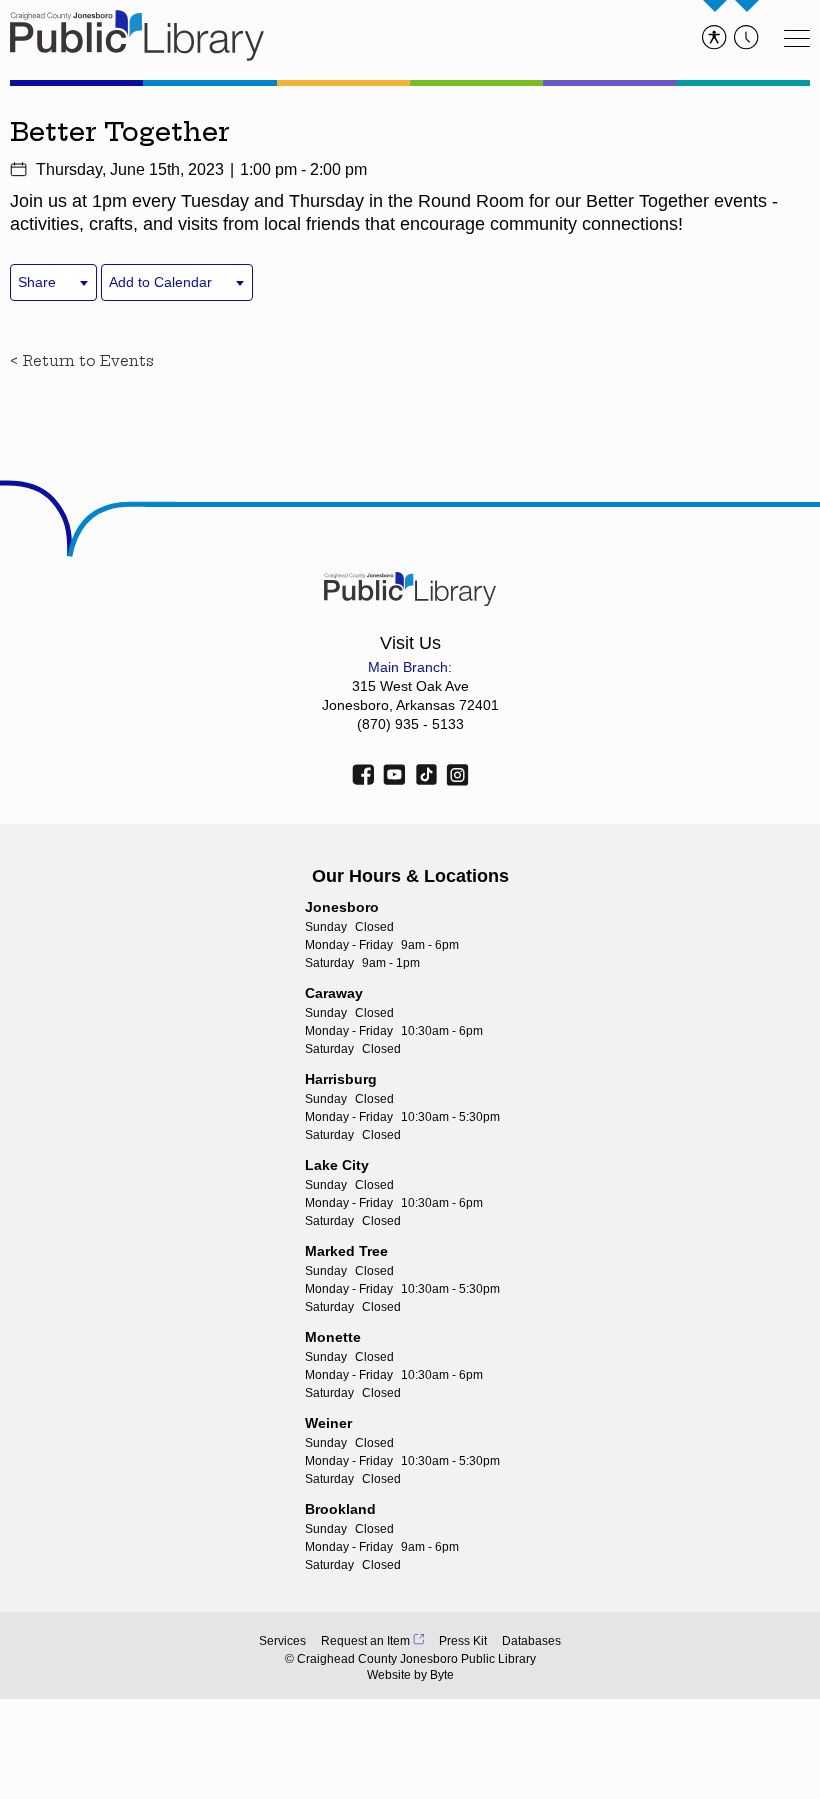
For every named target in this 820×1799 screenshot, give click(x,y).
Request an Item (365, 1641)
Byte (442, 1675)
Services (282, 1641)
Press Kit (463, 1641)
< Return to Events (82, 361)
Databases (531, 1641)
